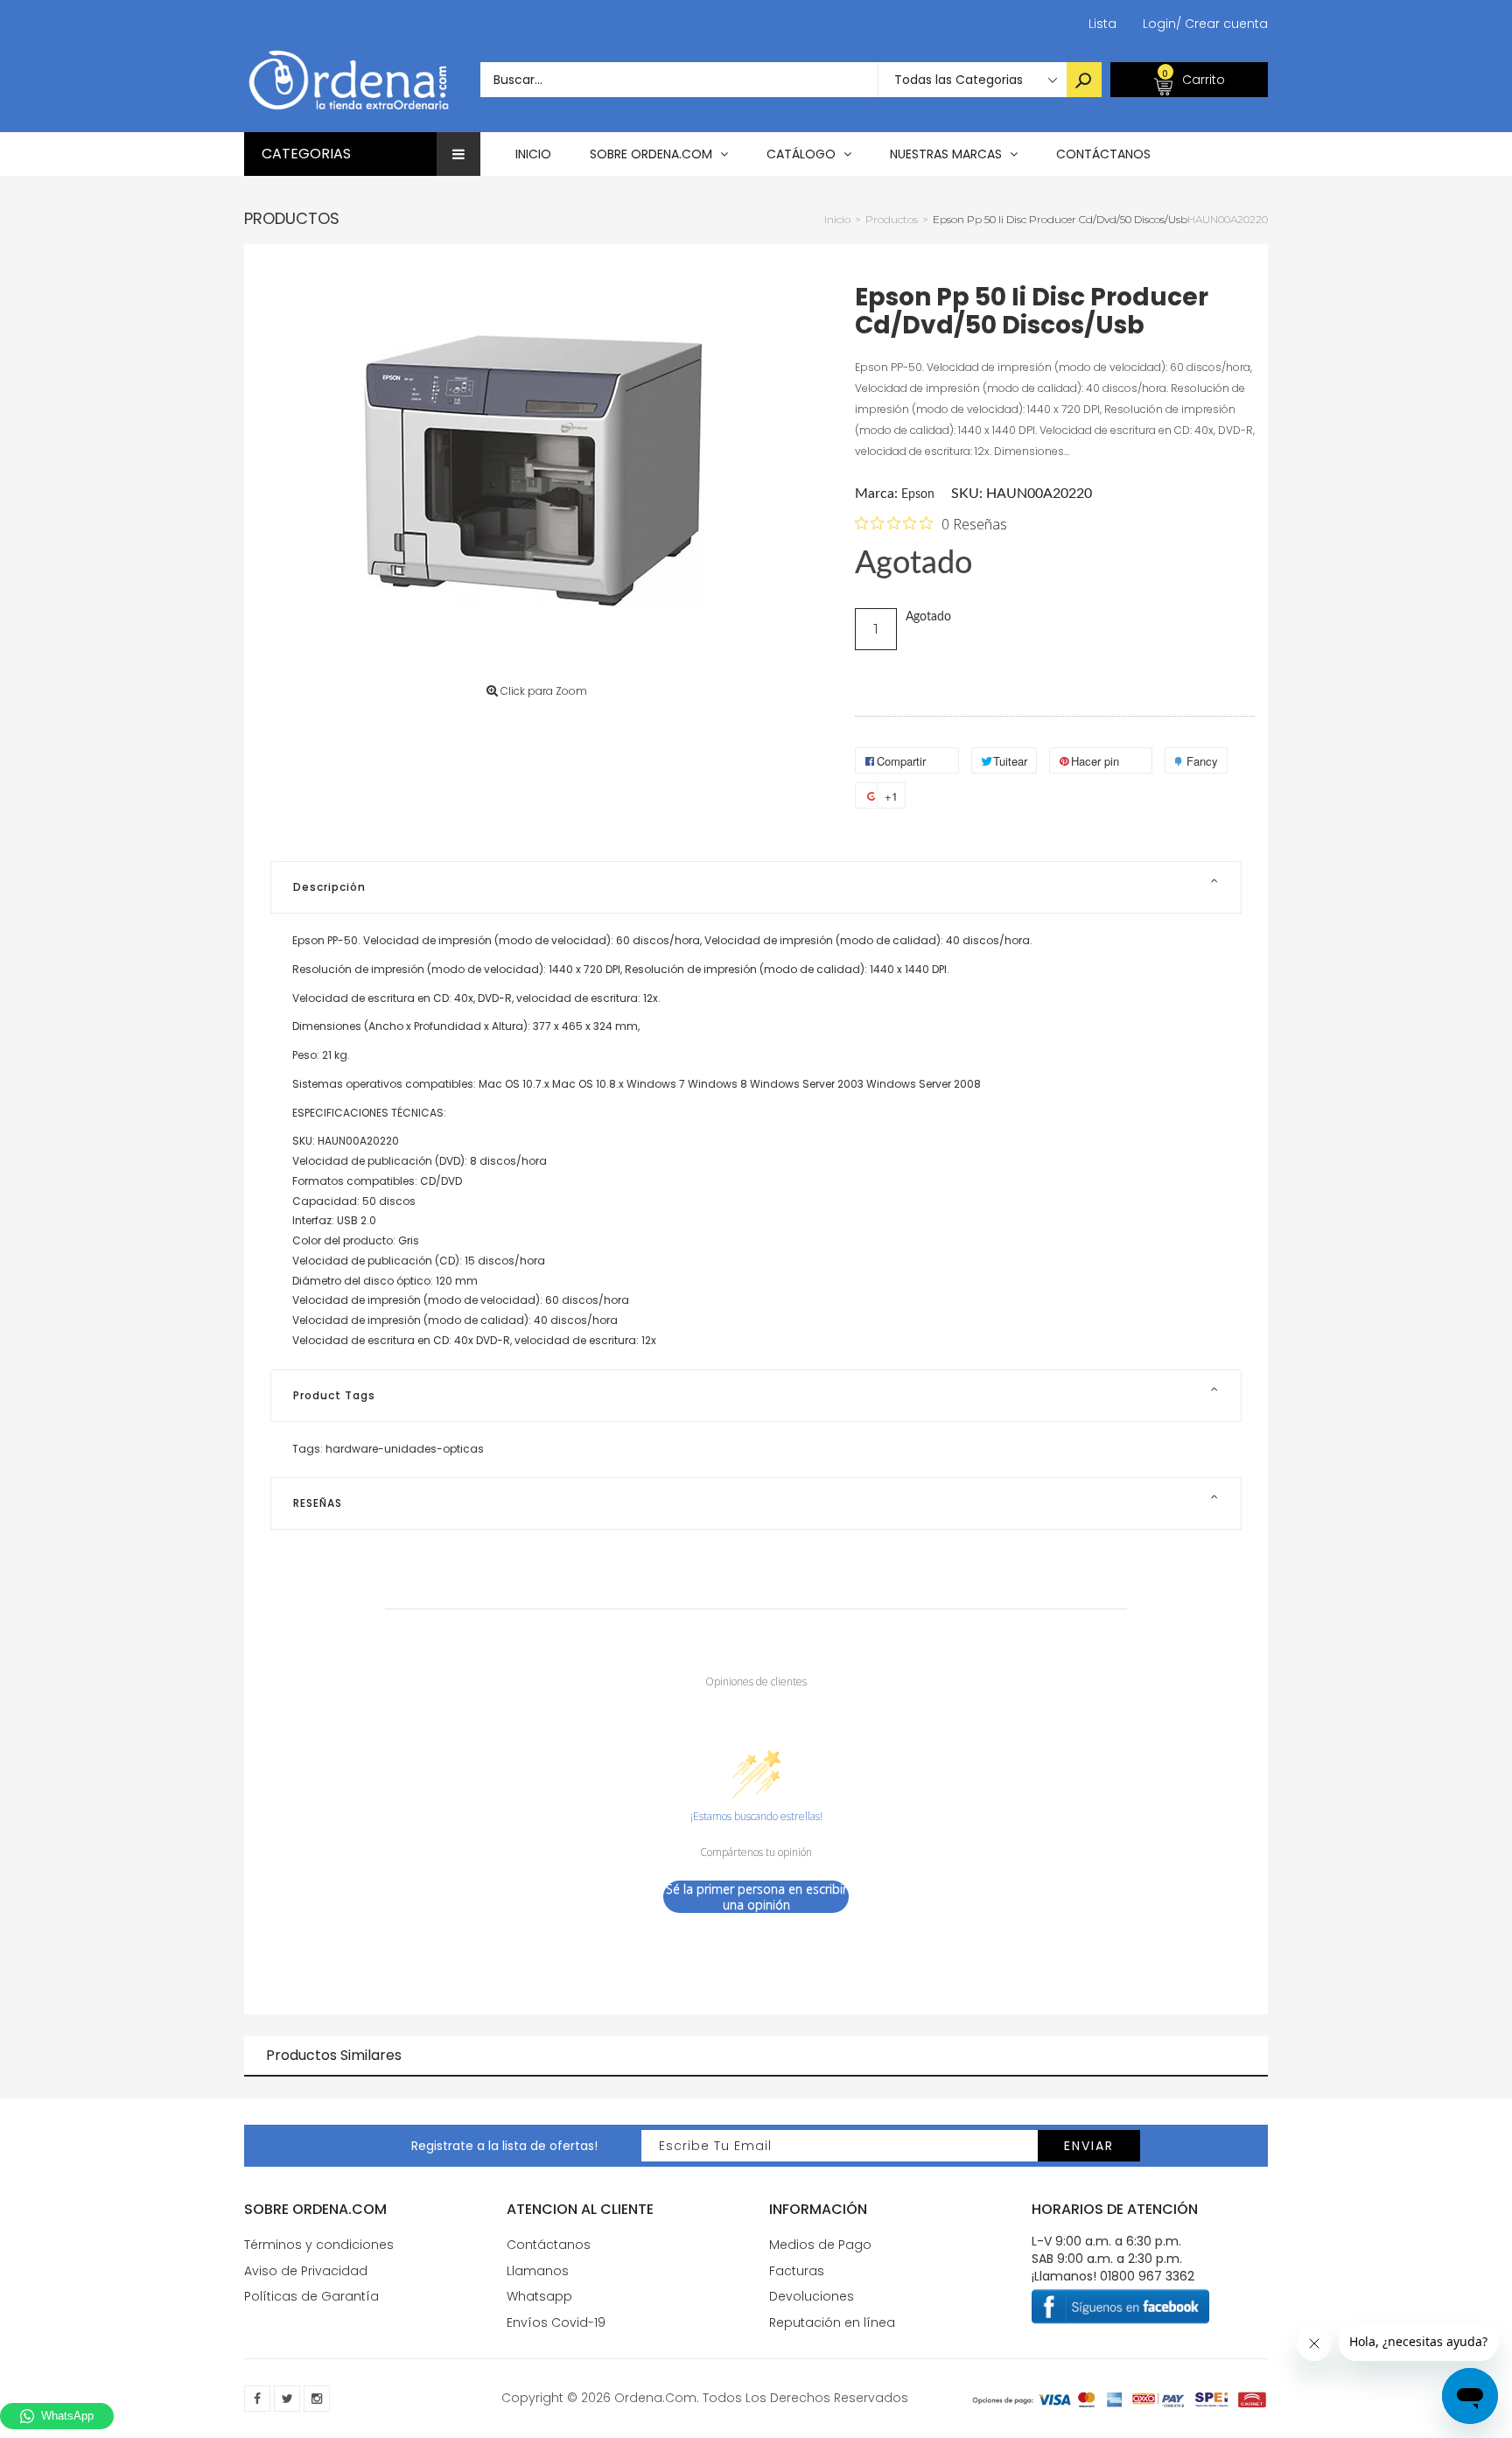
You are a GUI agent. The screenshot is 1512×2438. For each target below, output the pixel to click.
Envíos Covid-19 (556, 2322)
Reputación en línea (832, 2322)
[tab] (756, 887)
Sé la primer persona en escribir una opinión (756, 1897)
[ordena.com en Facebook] (257, 2399)
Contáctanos (549, 2245)
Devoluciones (812, 2296)
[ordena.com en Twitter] (287, 2399)
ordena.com (655, 2398)
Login (1159, 24)
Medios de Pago (820, 2245)
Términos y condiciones (319, 2245)
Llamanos (538, 2271)
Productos (292, 218)
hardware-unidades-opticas (405, 1449)
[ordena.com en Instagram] (317, 2399)
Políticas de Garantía (311, 2296)
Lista (1102, 24)
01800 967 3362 (1147, 2276)
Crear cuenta (1222, 24)
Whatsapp (539, 2296)
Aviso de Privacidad (306, 2271)
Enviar (1089, 2146)
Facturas (797, 2271)
